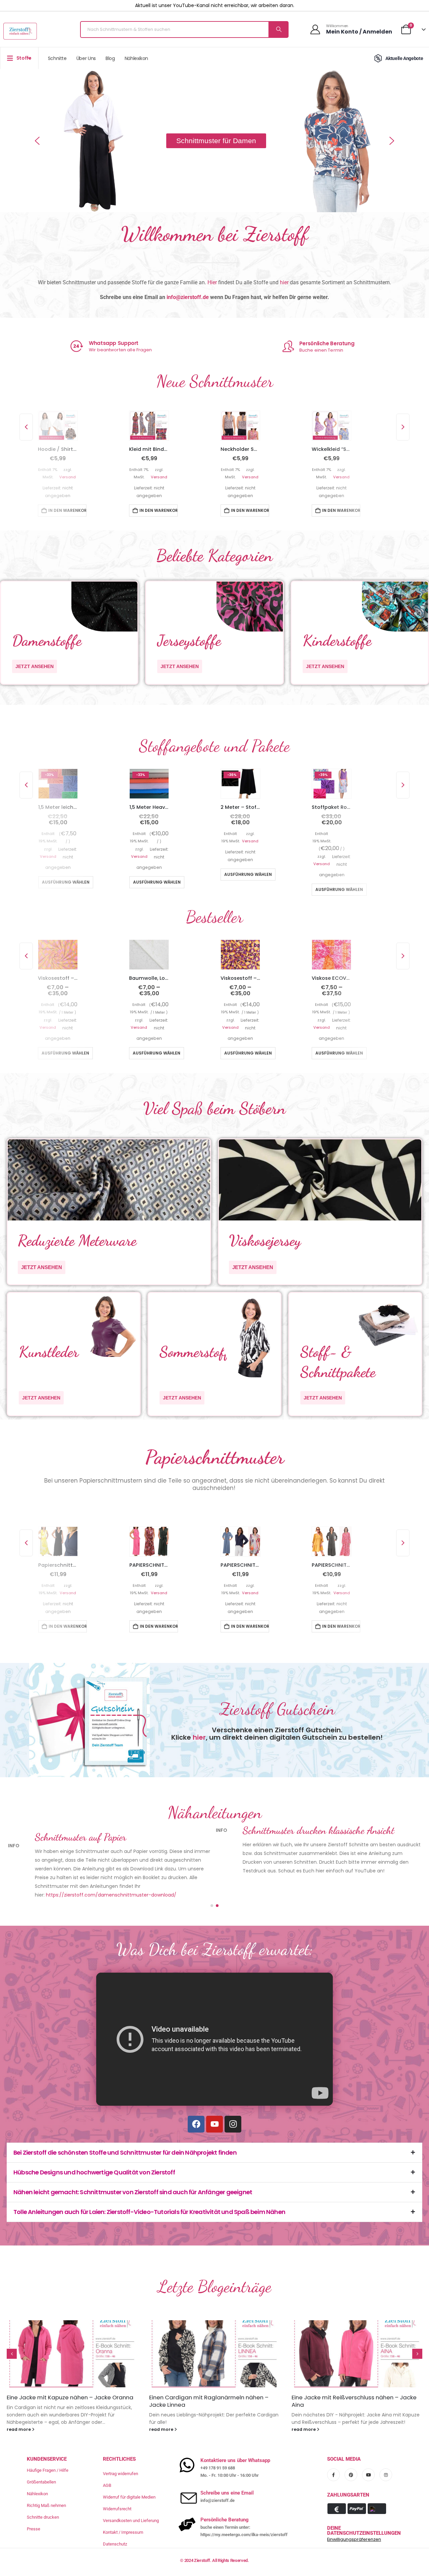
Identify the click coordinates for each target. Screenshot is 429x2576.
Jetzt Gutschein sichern (328, 350)
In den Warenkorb (67, 511)
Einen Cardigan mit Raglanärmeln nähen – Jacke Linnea (66, 2378)
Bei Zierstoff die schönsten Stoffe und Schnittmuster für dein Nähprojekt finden (125, 2129)
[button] (37, 141)
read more (19, 2406)
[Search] (278, 29)
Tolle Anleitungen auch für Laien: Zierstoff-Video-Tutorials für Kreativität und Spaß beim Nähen (149, 2188)
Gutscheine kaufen (327, 343)
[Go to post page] (72, 2330)
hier (284, 282)
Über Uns (86, 58)
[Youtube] (214, 2101)
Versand (68, 478)
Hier (212, 282)
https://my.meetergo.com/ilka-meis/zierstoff (244, 2511)
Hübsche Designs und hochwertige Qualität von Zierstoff (94, 2149)
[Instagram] (233, 2101)
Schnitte (57, 58)
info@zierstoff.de (188, 297)
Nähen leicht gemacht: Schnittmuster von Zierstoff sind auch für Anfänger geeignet (133, 2169)
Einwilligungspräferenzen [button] (354, 2516)
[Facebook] (196, 2101)
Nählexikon (137, 58)
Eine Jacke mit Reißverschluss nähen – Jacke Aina (212, 2378)
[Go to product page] (58, 426)
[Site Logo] (20, 31)
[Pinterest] (351, 2451)
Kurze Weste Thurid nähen (328, 2374)
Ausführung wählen (66, 883)
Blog (110, 58)
